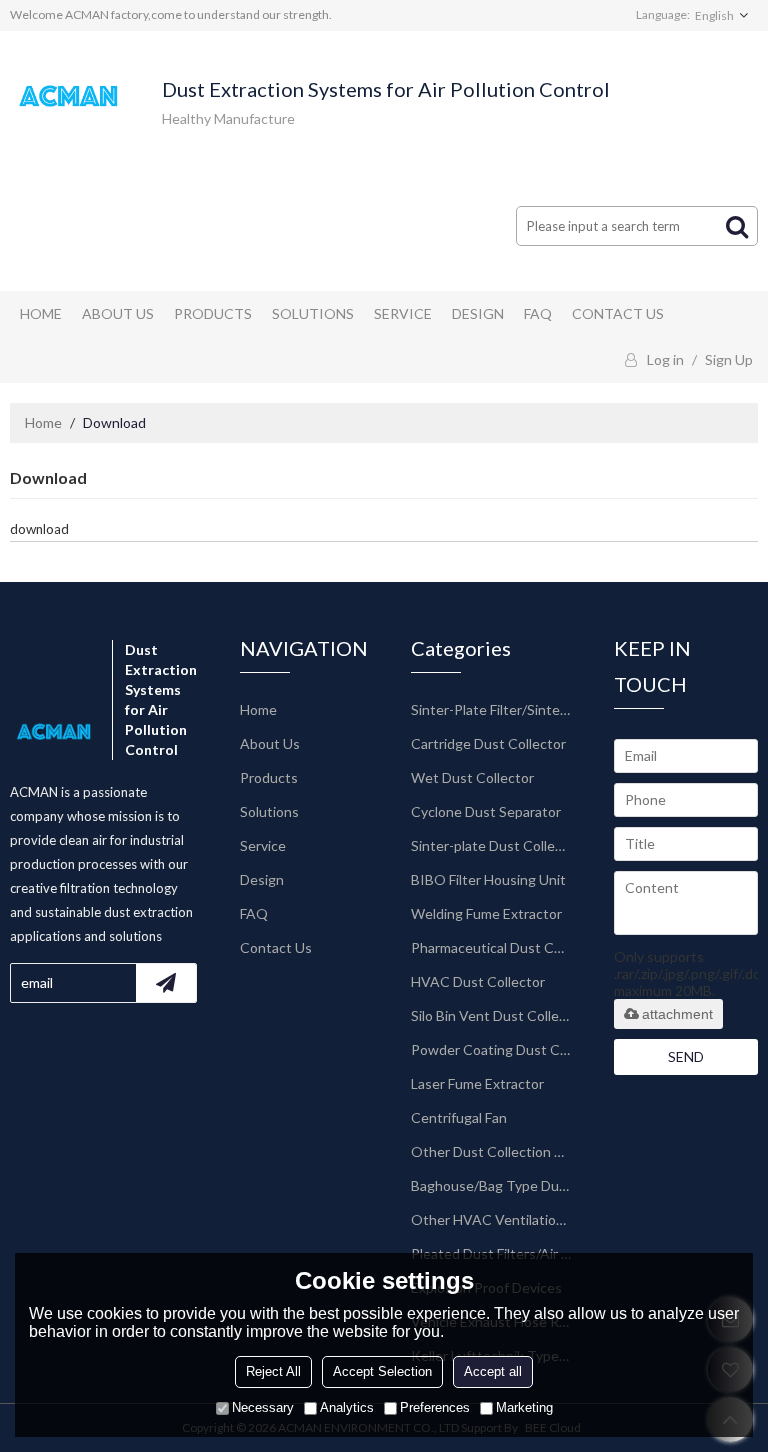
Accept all (493, 1371)
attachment (677, 1014)
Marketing (524, 1407)
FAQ (538, 313)
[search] (737, 226)
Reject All (273, 1371)
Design (478, 313)
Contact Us (618, 313)
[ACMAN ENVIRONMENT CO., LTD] (70, 96)
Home (41, 313)
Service (403, 313)
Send (686, 1056)
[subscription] (166, 983)
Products (213, 313)
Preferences (435, 1407)
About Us (118, 313)
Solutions (313, 313)
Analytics (347, 1407)
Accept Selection (382, 1371)
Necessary (263, 1407)
